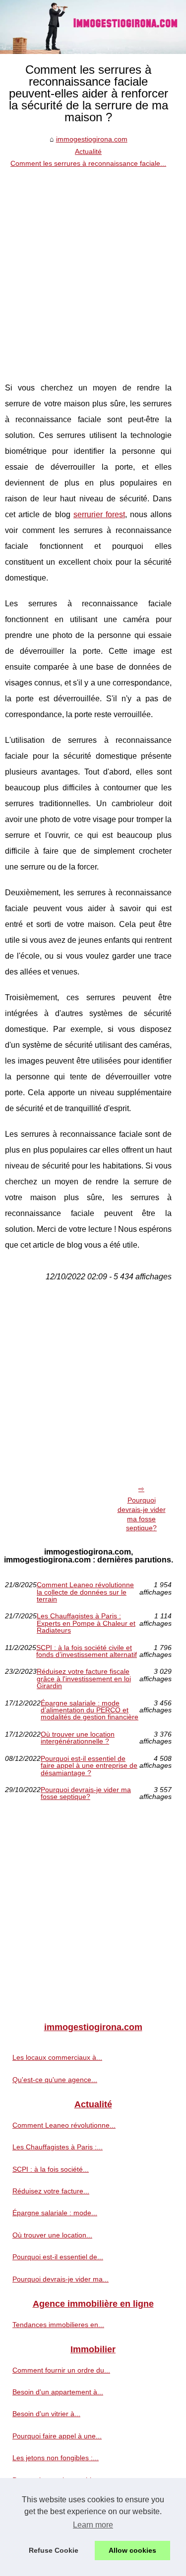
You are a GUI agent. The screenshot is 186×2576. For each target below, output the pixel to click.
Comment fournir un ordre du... (61, 2370)
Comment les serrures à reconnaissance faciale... (88, 163)
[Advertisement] (93, 267)
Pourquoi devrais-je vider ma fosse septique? (142, 1514)
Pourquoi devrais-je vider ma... (61, 2279)
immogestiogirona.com (92, 139)
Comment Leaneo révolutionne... (64, 2125)
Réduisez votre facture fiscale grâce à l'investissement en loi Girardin (84, 1678)
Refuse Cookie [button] (54, 2550)
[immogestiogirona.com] (93, 27)
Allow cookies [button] (132, 2550)
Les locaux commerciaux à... (57, 2057)
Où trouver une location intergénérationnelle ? (78, 1738)
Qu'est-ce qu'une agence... (55, 2080)
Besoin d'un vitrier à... (46, 2414)
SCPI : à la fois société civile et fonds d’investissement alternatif (87, 1651)
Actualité (88, 151)
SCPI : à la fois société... (51, 2169)
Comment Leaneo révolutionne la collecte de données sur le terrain (85, 1592)
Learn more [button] (93, 2525)
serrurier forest (99, 514)
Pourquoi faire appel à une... (57, 2436)
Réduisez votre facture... (51, 2191)
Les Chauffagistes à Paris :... (58, 2147)
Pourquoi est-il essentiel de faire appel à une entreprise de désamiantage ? (89, 1766)
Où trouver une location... (52, 2235)
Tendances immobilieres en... (58, 2325)
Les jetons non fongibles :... (56, 2458)
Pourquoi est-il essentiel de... (58, 2257)
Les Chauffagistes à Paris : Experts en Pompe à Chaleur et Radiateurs (86, 1623)
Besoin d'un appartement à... (58, 2392)
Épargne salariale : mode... (55, 2213)
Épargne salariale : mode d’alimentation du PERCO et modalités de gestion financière (90, 1710)
